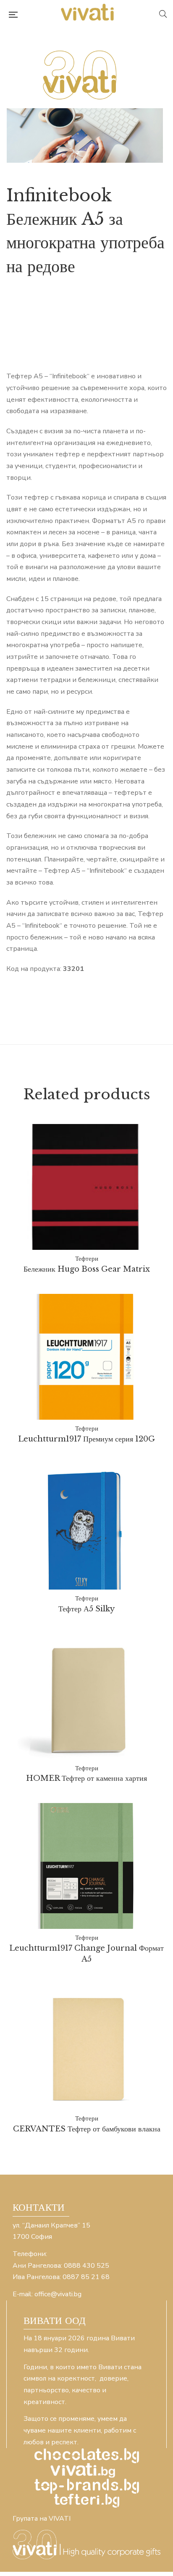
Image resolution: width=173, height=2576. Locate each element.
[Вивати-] (88, 14)
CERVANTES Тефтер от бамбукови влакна (87, 2129)
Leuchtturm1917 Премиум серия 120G (86, 1439)
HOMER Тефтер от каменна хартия (86, 1778)
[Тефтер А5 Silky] (86, 1526)
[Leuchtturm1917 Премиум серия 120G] (86, 1357)
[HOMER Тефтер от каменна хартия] (86, 1697)
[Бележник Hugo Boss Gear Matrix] (86, 1187)
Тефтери (87, 1258)
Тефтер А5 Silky (86, 1609)
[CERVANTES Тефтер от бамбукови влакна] (86, 2047)
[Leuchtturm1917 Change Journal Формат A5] (86, 1866)
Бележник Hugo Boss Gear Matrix (87, 1269)
